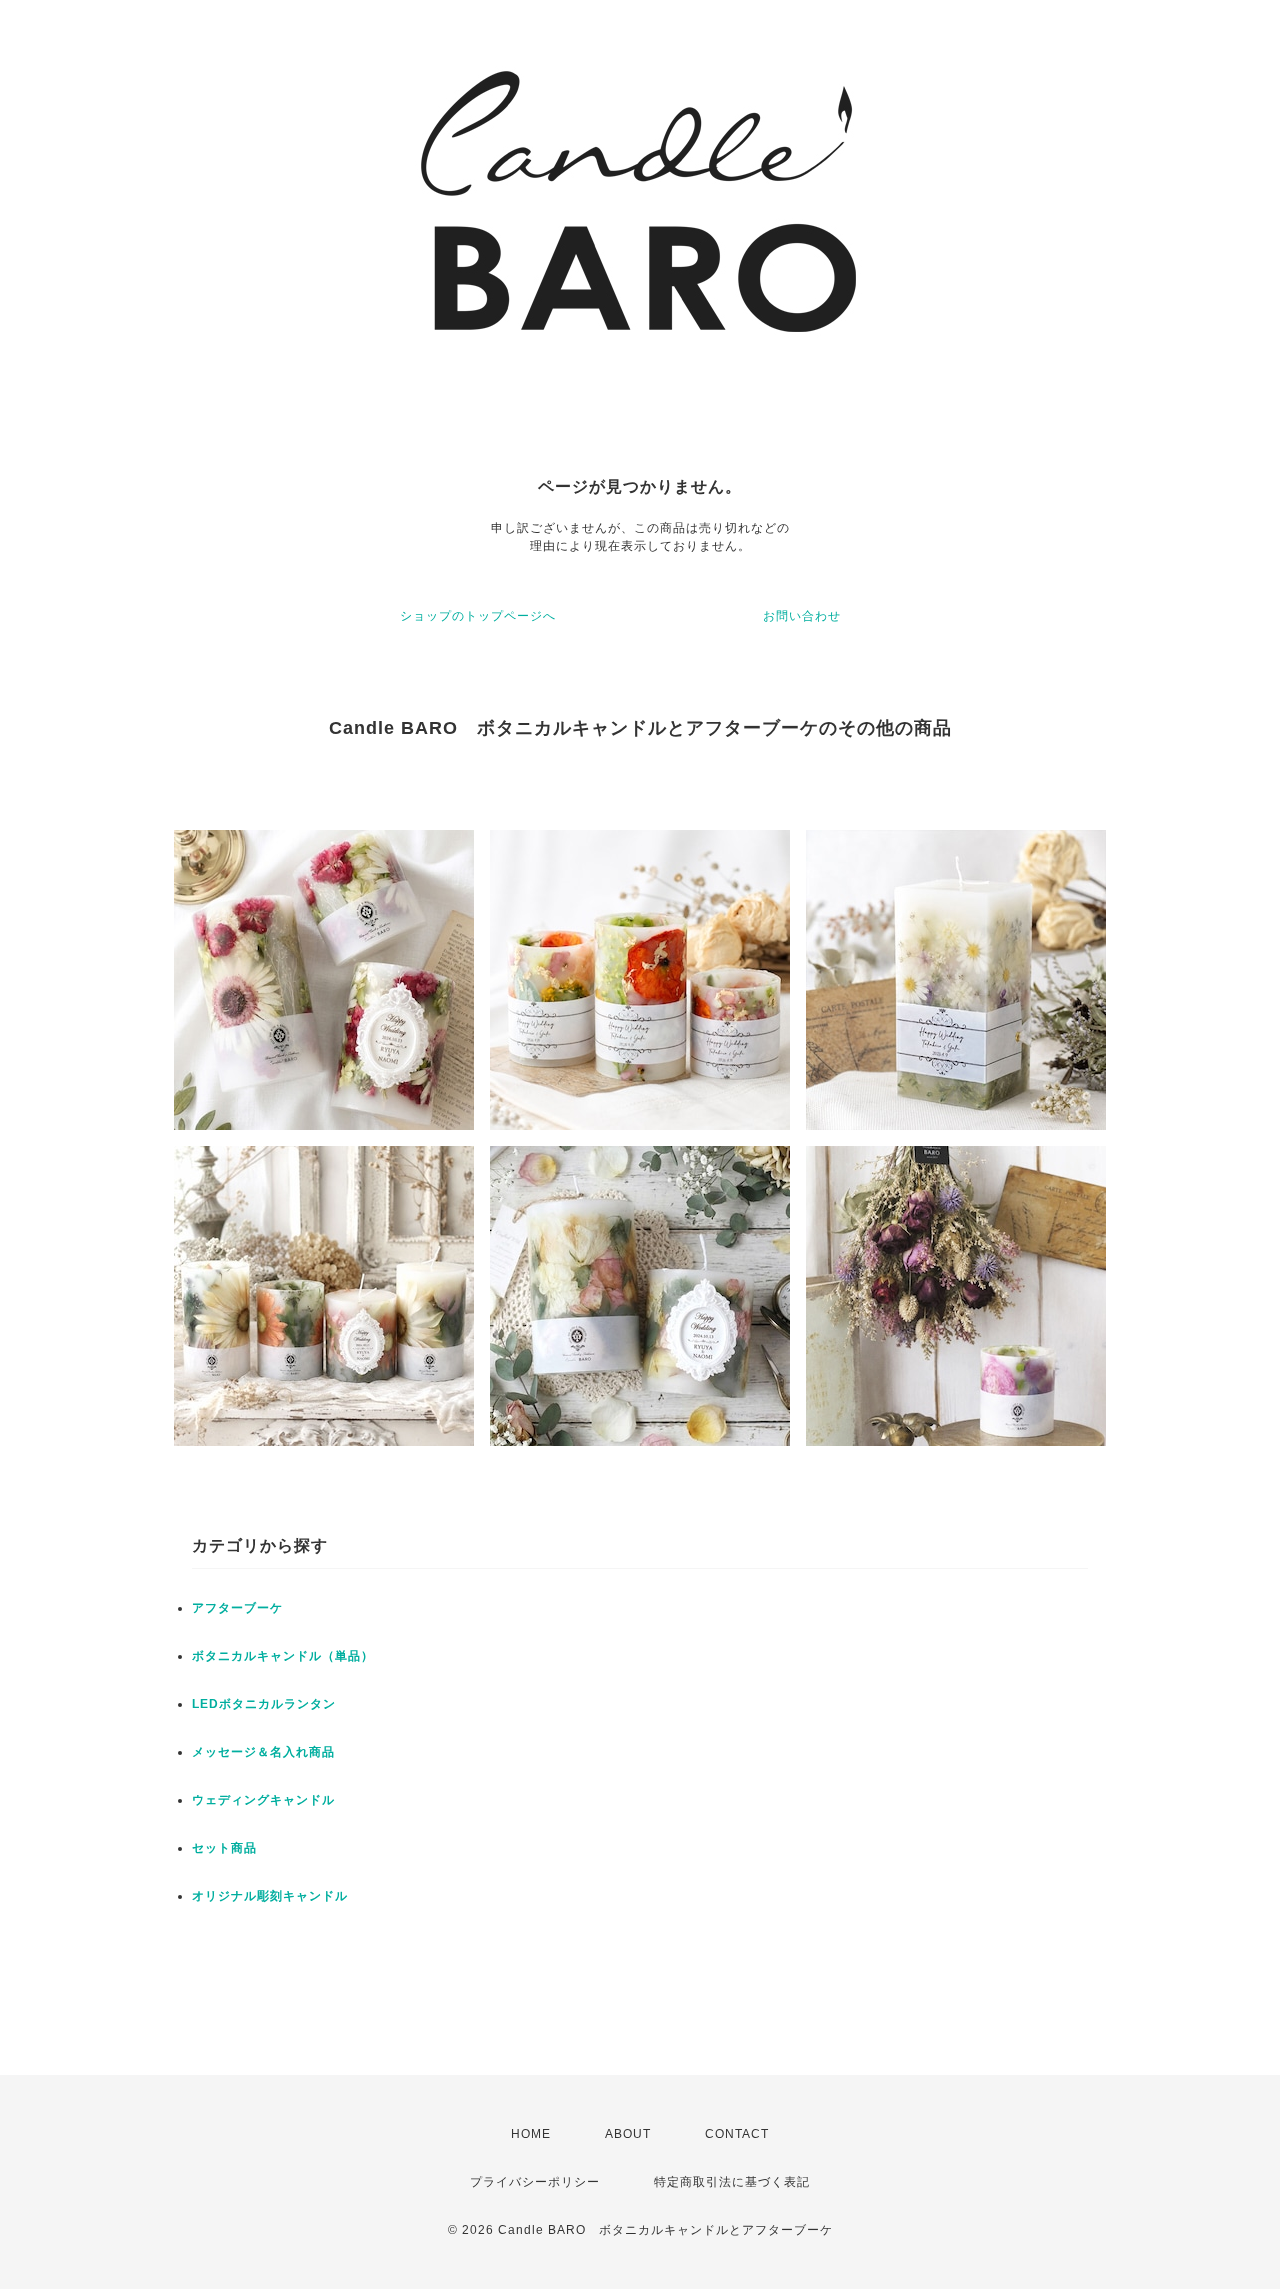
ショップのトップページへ (478, 616)
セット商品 (224, 1848)
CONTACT (737, 2134)
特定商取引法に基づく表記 (732, 2182)
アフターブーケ (237, 1608)
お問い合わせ (802, 616)
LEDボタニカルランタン (264, 1704)
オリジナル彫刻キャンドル (270, 1896)
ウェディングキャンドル (263, 1800)
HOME (531, 2134)
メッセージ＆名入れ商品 (263, 1752)
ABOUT (628, 2134)
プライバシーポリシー (535, 2182)
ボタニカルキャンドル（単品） (283, 1656)
